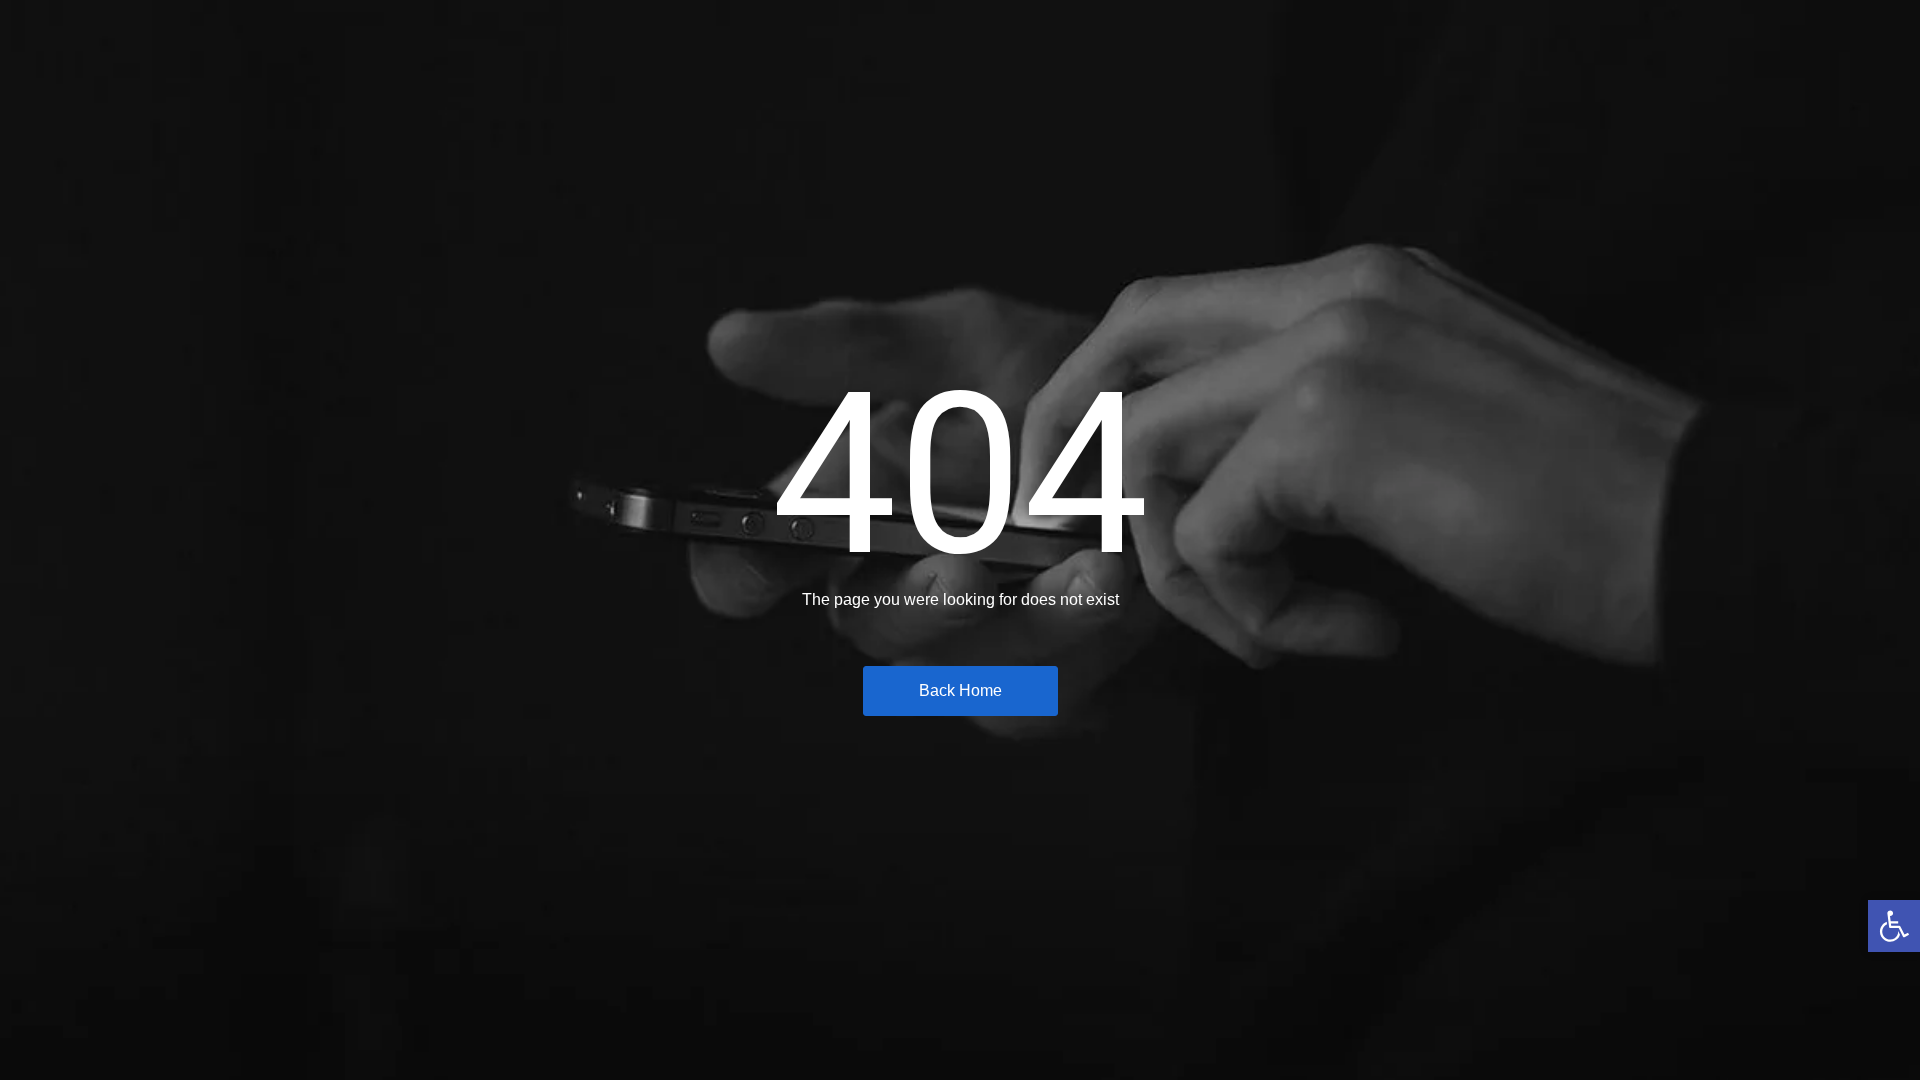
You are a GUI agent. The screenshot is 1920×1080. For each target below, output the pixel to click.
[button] (1894, 926)
